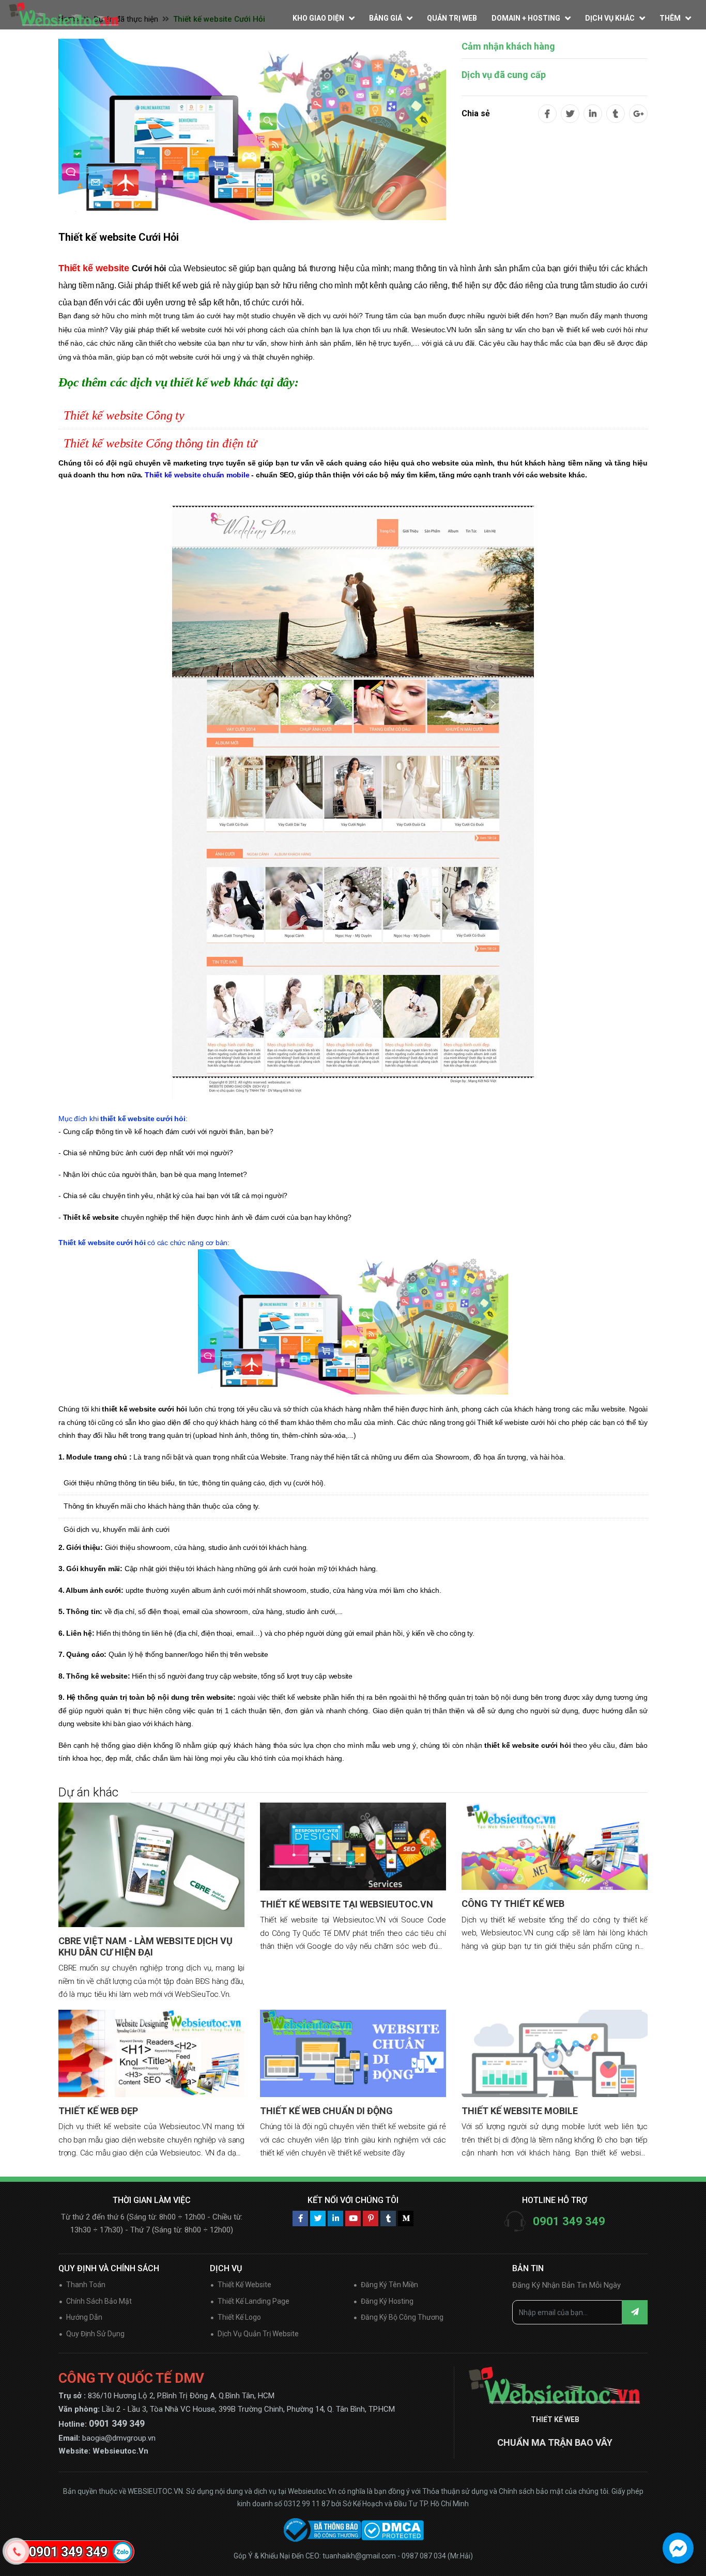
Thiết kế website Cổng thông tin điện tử (160, 443)
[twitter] (570, 114)
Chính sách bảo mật (99, 2301)
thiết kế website (244, 2285)
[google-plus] (638, 114)
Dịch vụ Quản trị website (258, 2334)
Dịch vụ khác (610, 18)
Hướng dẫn (84, 2317)
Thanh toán (86, 2285)
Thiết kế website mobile (520, 2111)
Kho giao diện (318, 18)
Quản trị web (452, 18)
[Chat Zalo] (123, 2552)
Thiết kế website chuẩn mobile (197, 475)
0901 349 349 (569, 2221)
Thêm (670, 18)
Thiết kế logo (239, 2317)
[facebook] (547, 114)
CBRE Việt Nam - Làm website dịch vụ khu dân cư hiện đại (145, 1946)
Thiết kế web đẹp (98, 2111)
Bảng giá (386, 18)
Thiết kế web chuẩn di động (326, 2111)
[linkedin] (593, 114)
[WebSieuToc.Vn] (300, 2218)
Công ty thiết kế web (513, 1904)
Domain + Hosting (526, 18)
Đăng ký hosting (387, 2301)
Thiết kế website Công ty (124, 415)
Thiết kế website (95, 268)
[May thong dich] (335, 2218)
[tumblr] (616, 114)
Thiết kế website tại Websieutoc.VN (347, 1904)
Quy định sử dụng (95, 2334)
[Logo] (64, 14)
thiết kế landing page (254, 2301)
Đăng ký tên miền (389, 2285)
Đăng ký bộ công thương (402, 2317)
